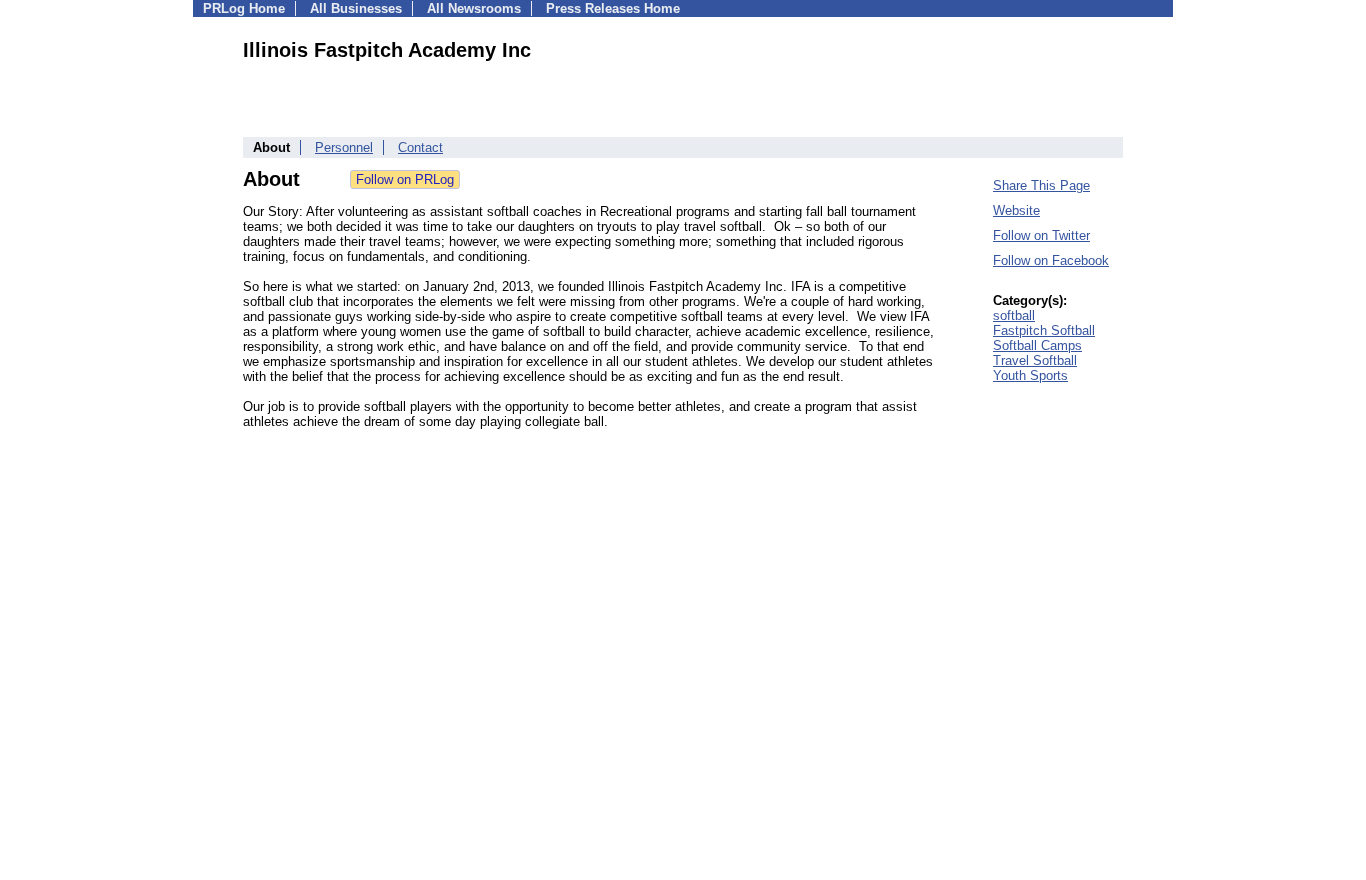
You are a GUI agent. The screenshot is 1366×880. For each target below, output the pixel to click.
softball (1014, 315)
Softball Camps (1037, 345)
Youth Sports (1030, 375)
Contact (420, 147)
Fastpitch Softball (1044, 330)
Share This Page (1041, 185)
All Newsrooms (474, 8)
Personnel (344, 147)
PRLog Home (244, 8)
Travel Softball (1035, 360)
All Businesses (356, 8)
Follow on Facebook (1051, 260)
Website (1016, 210)
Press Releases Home (613, 8)
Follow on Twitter (1041, 235)
